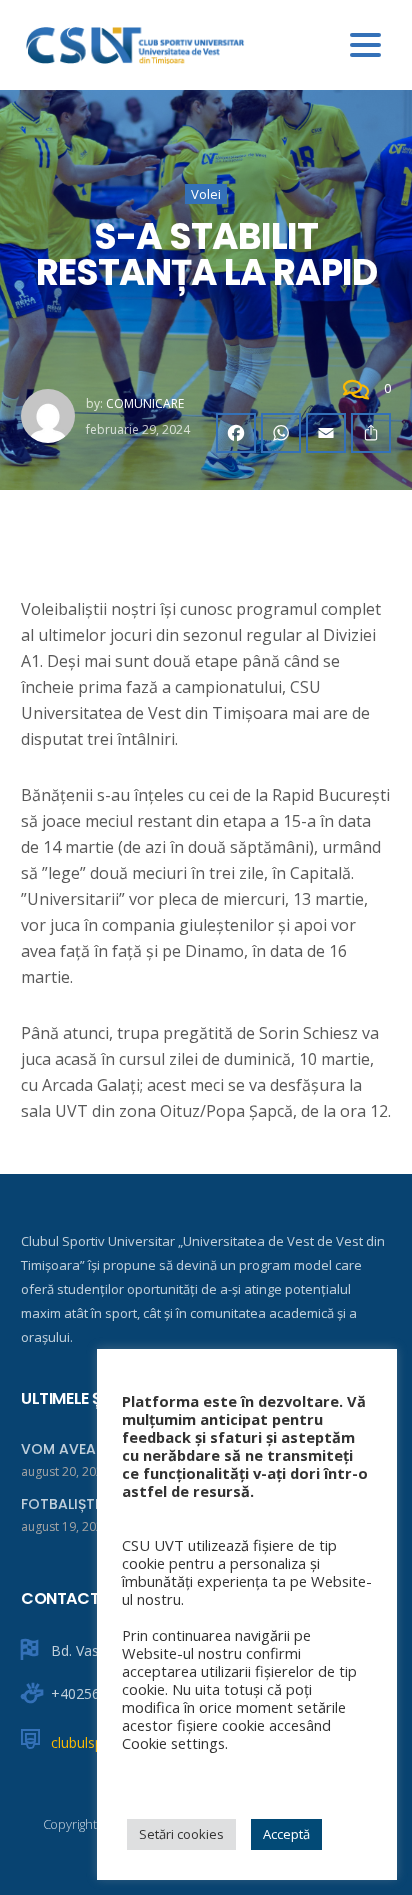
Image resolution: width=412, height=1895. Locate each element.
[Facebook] (236, 433)
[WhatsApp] (281, 433)
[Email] (326, 433)
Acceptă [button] (286, 1834)
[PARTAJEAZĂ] (371, 433)
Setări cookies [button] (181, 1834)
